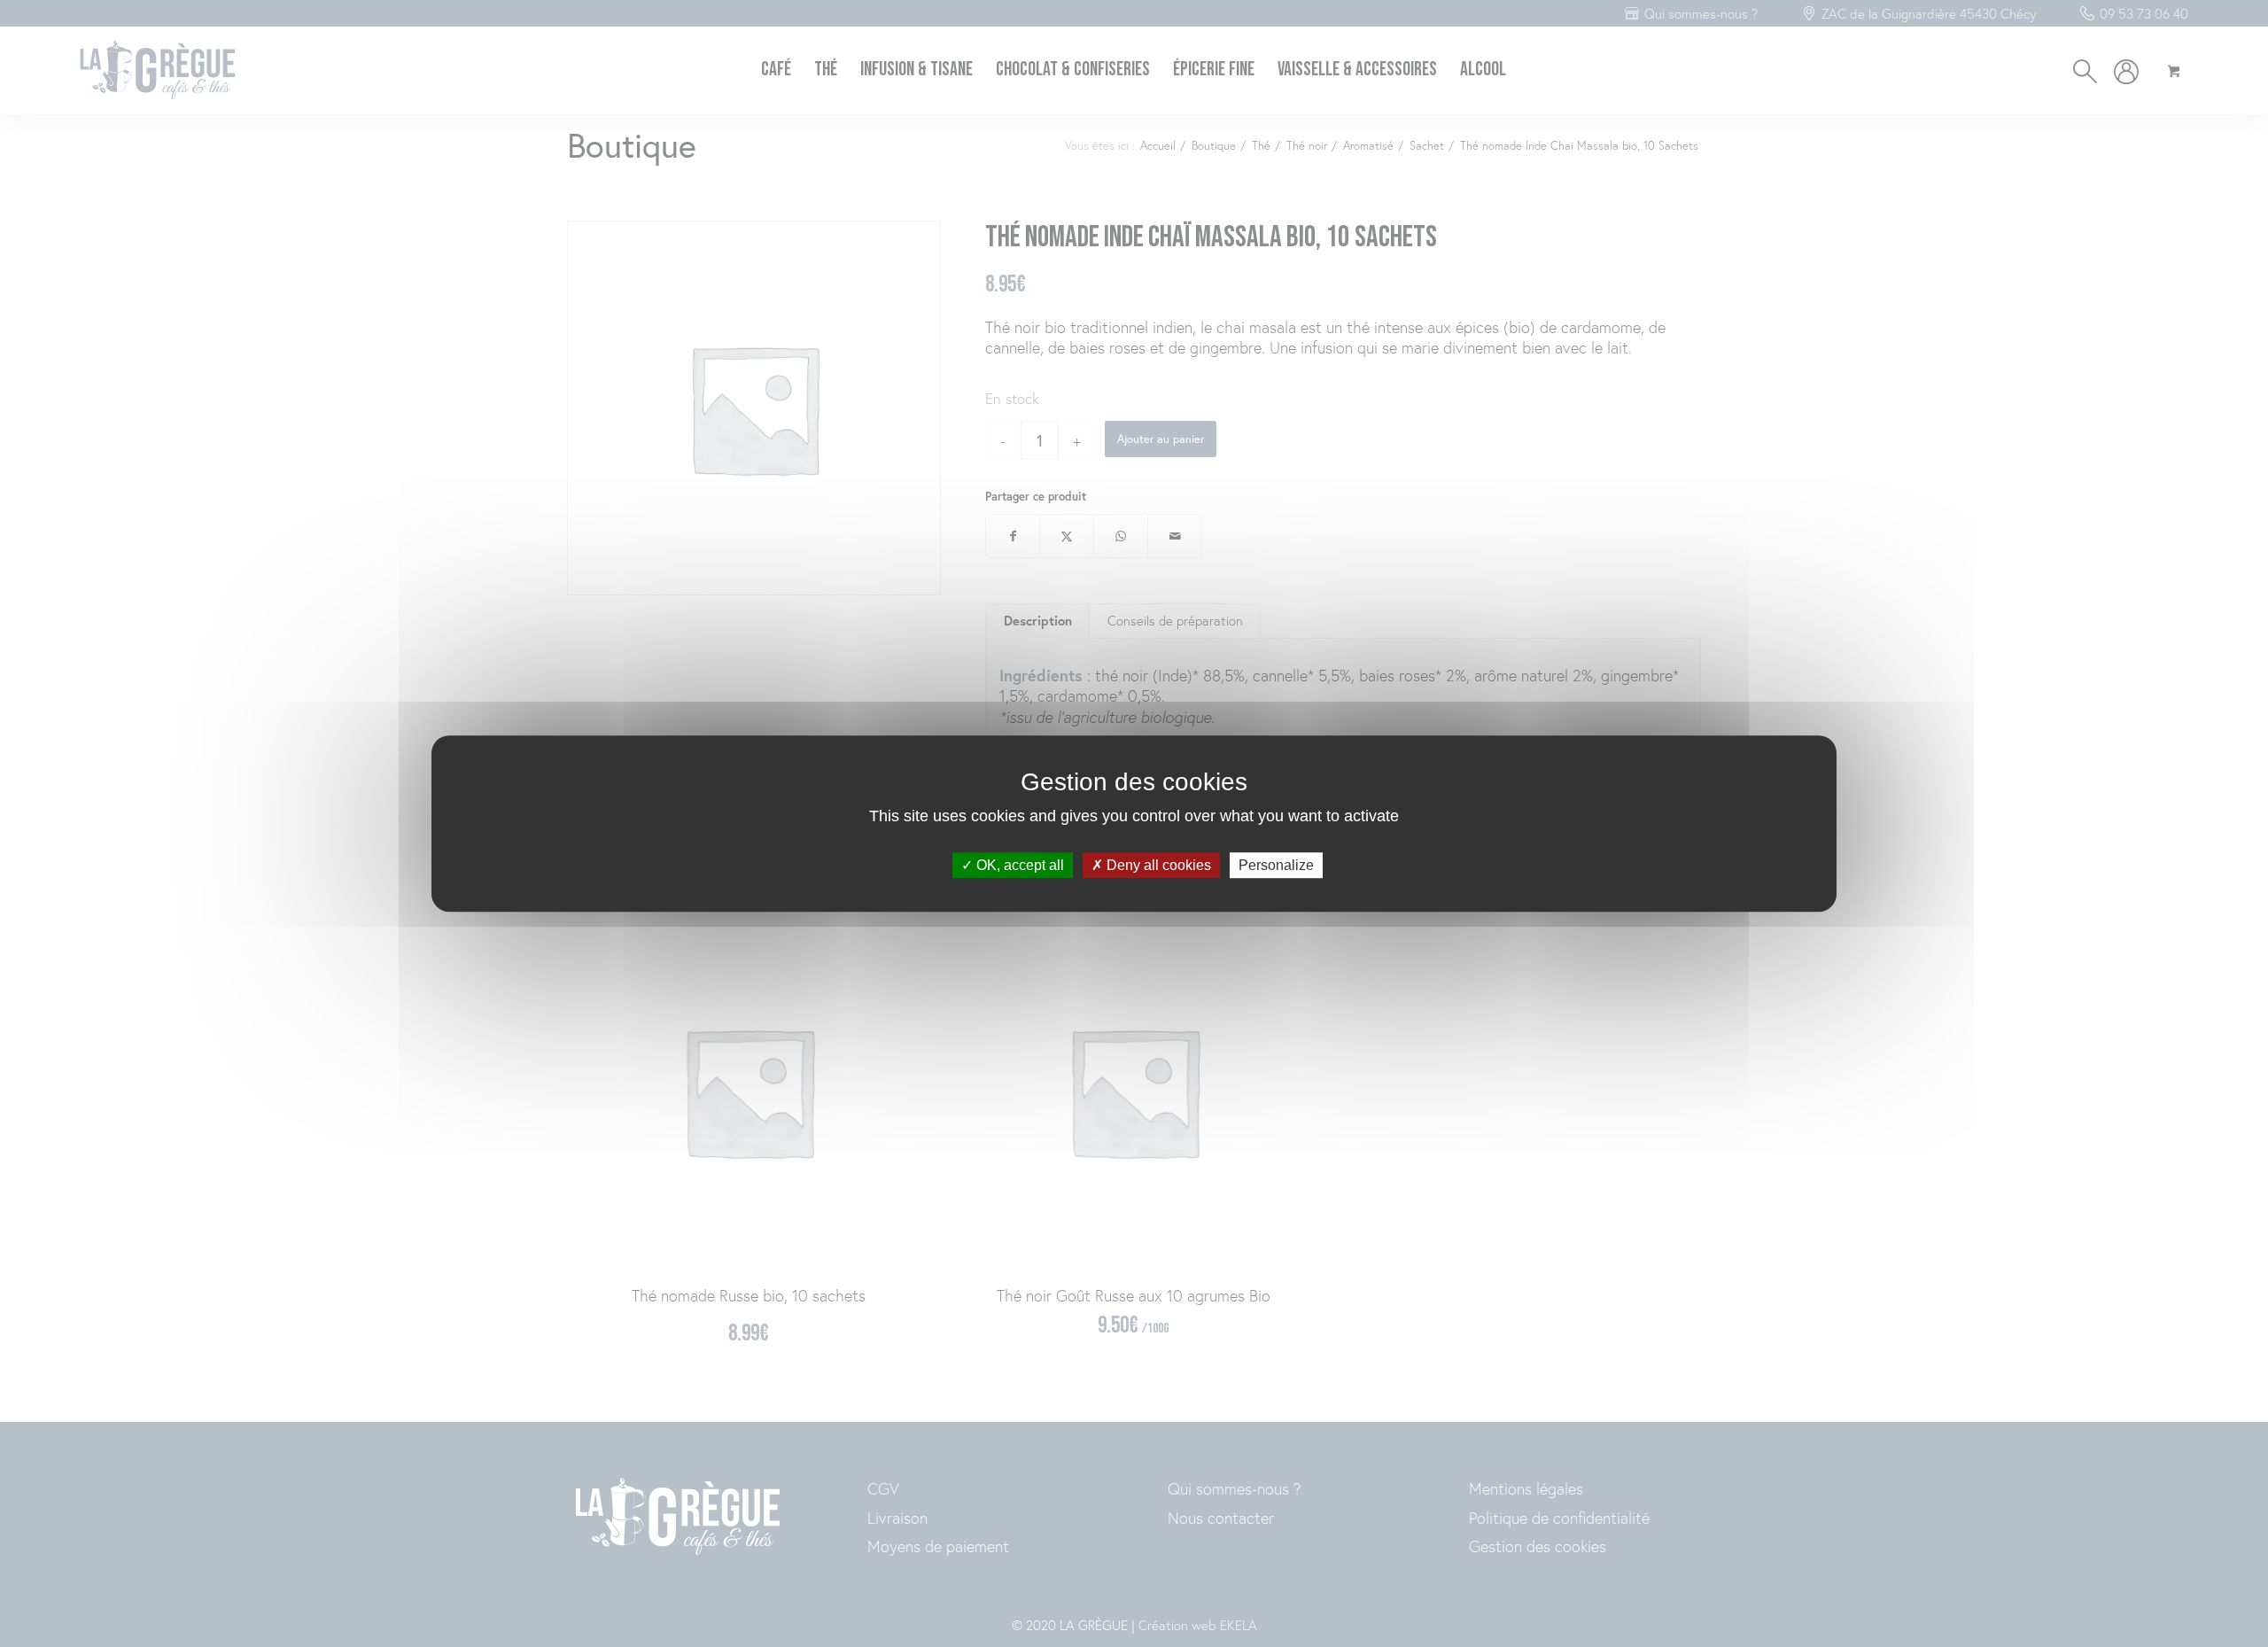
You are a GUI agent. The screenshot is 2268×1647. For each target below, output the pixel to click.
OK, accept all (1018, 865)
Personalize (1276, 865)
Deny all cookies (1157, 865)
